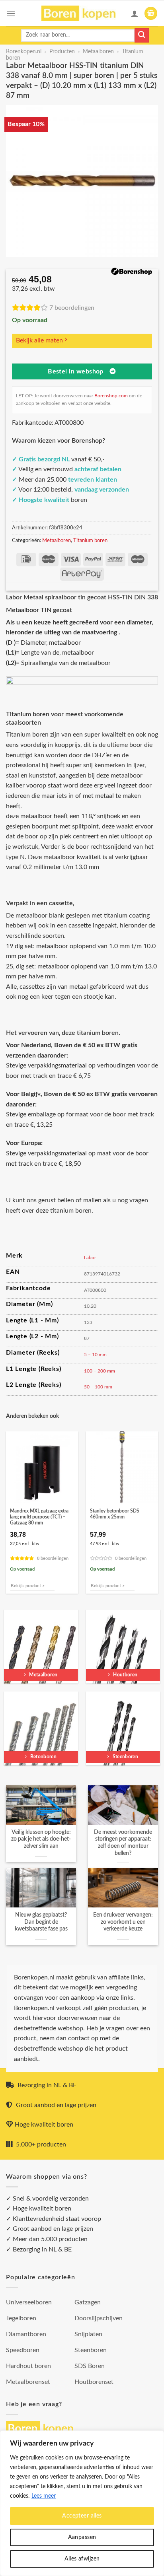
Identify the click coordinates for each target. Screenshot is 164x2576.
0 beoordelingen (131, 1558)
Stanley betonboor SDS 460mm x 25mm (115, 1514)
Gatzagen (88, 2302)
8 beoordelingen (53, 1558)
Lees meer (44, 2496)
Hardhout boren (28, 2366)
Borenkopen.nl (24, 52)
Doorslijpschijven (99, 2318)
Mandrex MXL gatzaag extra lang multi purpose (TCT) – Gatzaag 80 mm (39, 1517)
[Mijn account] (135, 14)
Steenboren (91, 2350)
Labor (90, 1258)
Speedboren (23, 2350)
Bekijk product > (28, 1586)
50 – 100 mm (98, 1387)
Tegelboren (21, 2318)
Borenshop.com (111, 396)
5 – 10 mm (95, 1355)
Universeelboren (29, 2302)
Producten (62, 52)
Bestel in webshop (76, 372)
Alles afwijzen (82, 2559)
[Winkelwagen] (151, 13)
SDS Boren (90, 2366)
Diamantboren (26, 2334)
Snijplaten (88, 2334)
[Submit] (142, 35)
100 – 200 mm (100, 1371)
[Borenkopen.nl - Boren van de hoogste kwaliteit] (82, 13)
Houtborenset (94, 2382)
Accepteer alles (82, 2516)
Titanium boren (90, 540)
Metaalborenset (28, 2382)
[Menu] (11, 13)
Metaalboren (98, 52)
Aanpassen (82, 2537)
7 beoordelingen (72, 308)
